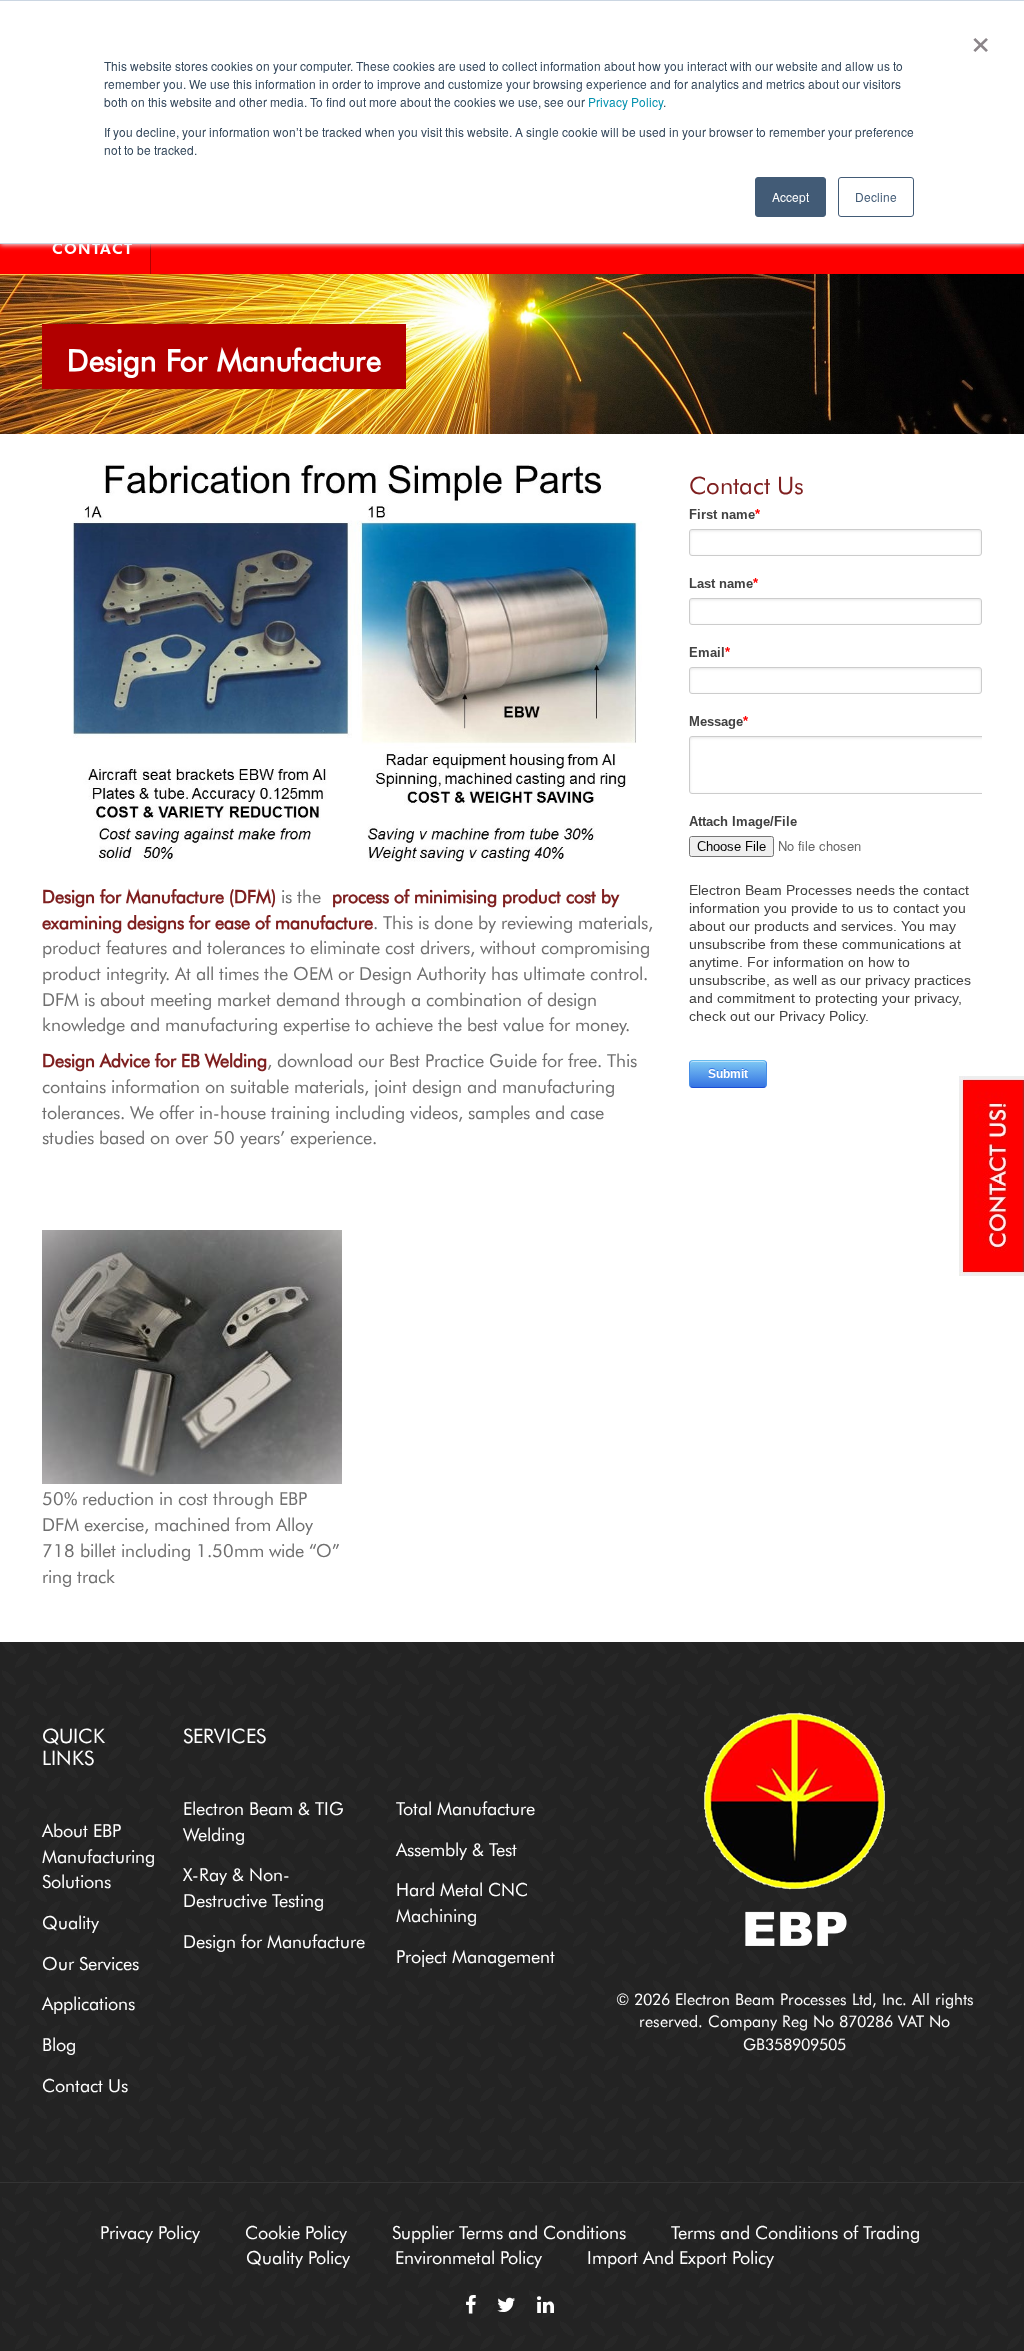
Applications (88, 2001)
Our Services (90, 1961)
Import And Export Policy (680, 2255)
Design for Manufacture (274, 1939)
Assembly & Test (456, 1847)
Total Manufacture (465, 1806)
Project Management (475, 1954)
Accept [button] (790, 196)
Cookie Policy (296, 2230)
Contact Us (85, 2083)
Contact (92, 249)
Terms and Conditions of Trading (795, 2230)
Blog (59, 2042)
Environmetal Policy (468, 2255)
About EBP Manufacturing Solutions (98, 1853)
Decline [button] (876, 196)
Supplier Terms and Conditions (509, 2230)
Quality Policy (298, 2255)
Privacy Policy (625, 101)
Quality (70, 1920)
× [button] (976, 38)
